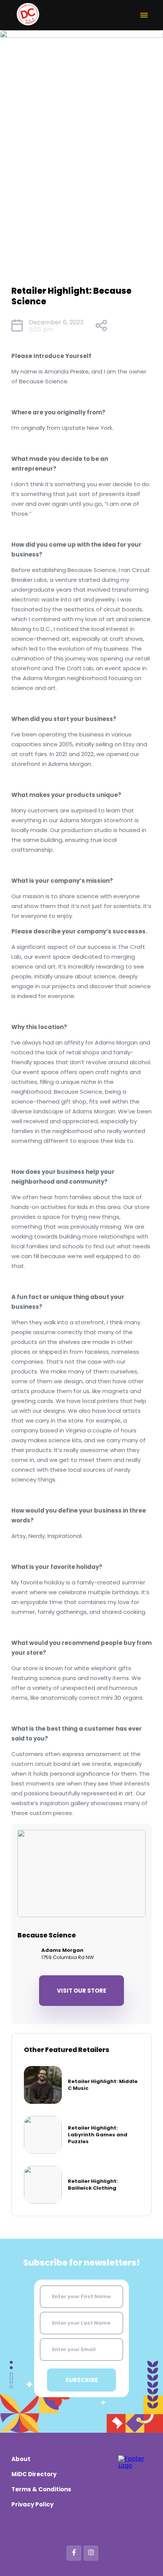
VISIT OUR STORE (81, 1991)
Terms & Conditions (41, 2489)
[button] (144, 15)
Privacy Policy (32, 2504)
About (21, 2459)
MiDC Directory (34, 2474)
